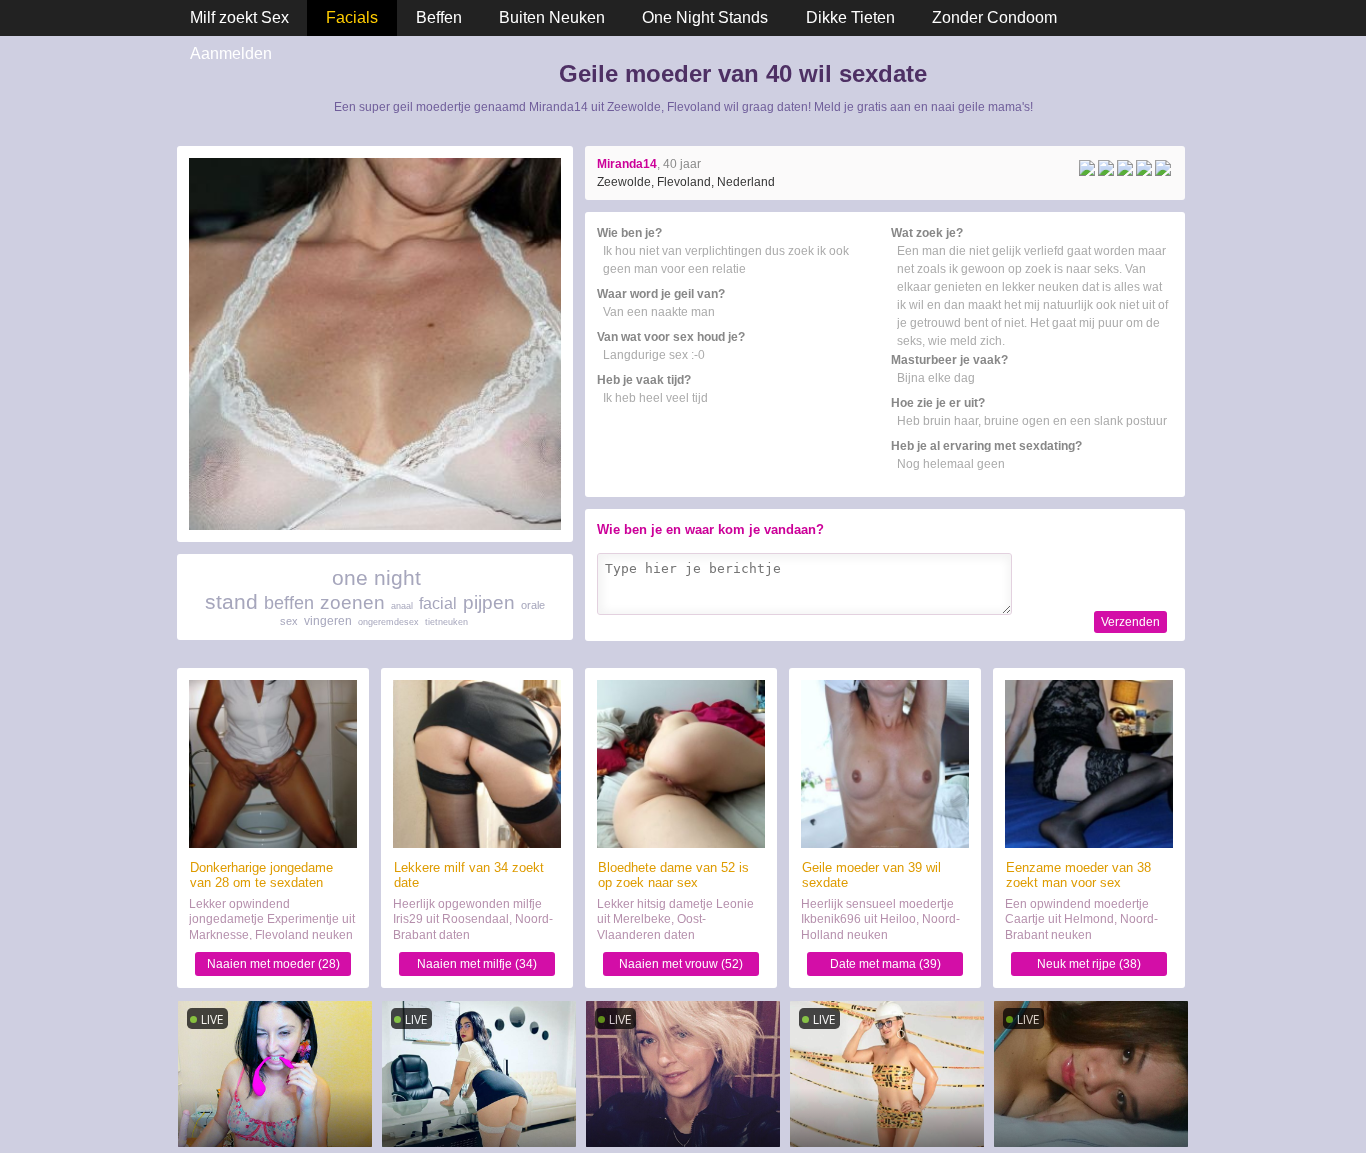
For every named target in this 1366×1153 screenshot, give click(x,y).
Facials (352, 17)
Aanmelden (231, 53)
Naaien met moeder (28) (273, 964)
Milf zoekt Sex (239, 17)
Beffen (439, 17)
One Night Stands (705, 17)
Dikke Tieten (850, 17)
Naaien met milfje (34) (477, 964)
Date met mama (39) (885, 964)
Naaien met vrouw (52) (681, 964)
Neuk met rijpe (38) (1089, 964)
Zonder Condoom (994, 17)
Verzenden (1130, 622)
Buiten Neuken (552, 17)
